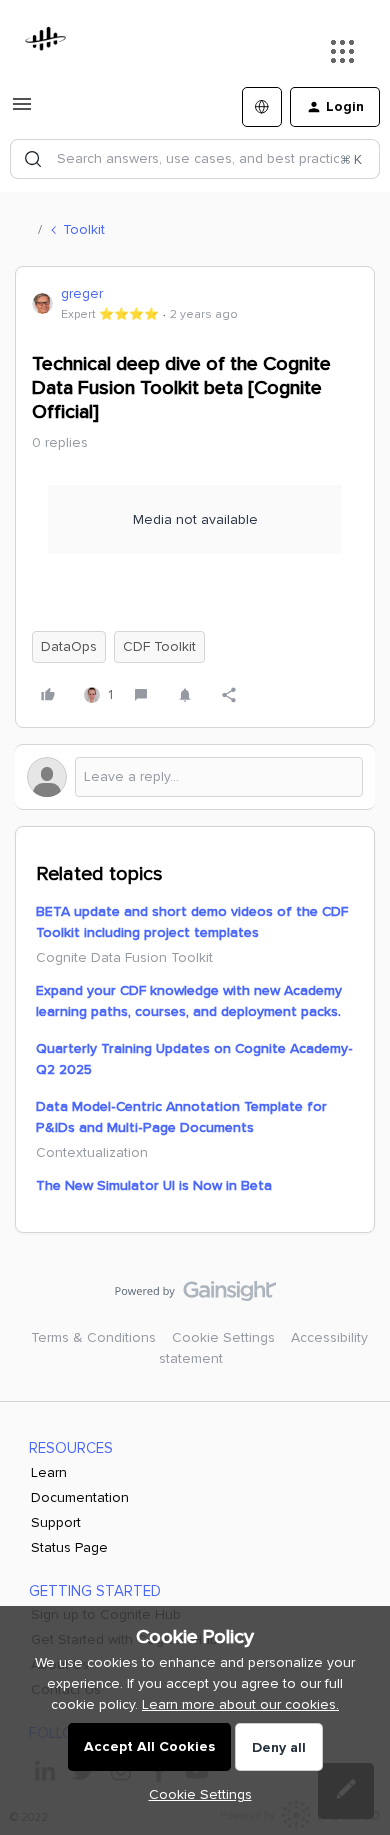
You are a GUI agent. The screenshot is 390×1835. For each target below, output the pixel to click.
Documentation (80, 1497)
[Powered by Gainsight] (195, 1296)
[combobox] (195, 159)
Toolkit (84, 229)
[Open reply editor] (195, 777)
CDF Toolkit (159, 646)
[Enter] (33, 159)
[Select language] (262, 107)
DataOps (69, 646)
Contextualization (92, 1152)
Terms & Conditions (93, 1337)
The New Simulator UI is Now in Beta (154, 1185)
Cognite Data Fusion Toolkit (124, 957)
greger (82, 293)
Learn (49, 1472)
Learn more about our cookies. (240, 1704)
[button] (22, 111)
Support (56, 1522)
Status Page (69, 1547)
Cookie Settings (223, 1337)
